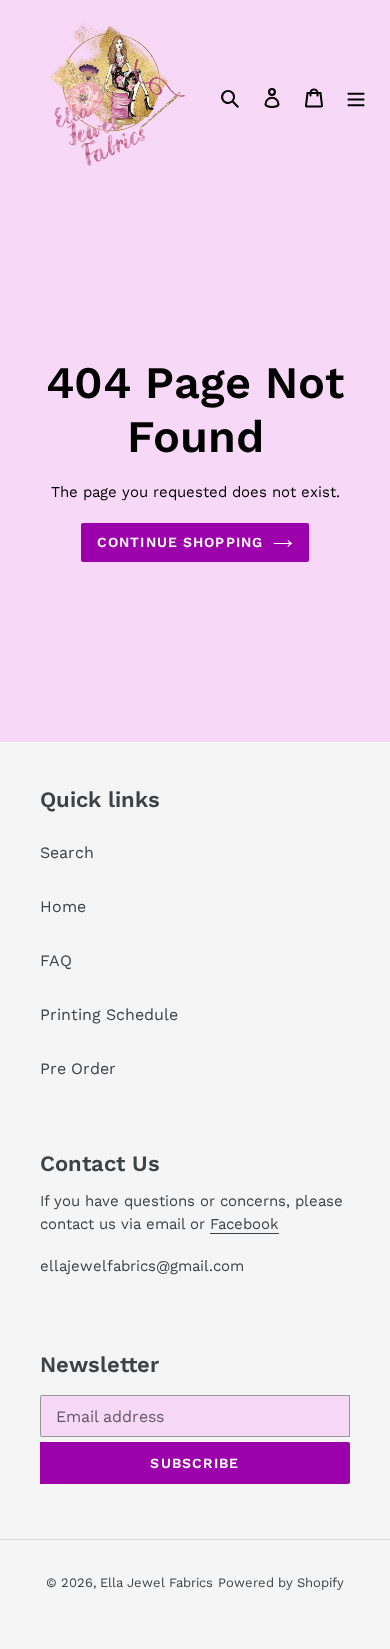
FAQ (56, 960)
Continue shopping (180, 542)
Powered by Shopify (281, 1582)
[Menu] (356, 97)
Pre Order (78, 1068)
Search (67, 852)
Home (63, 906)
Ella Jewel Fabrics (156, 1582)
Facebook (244, 1224)
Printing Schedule (109, 1014)
